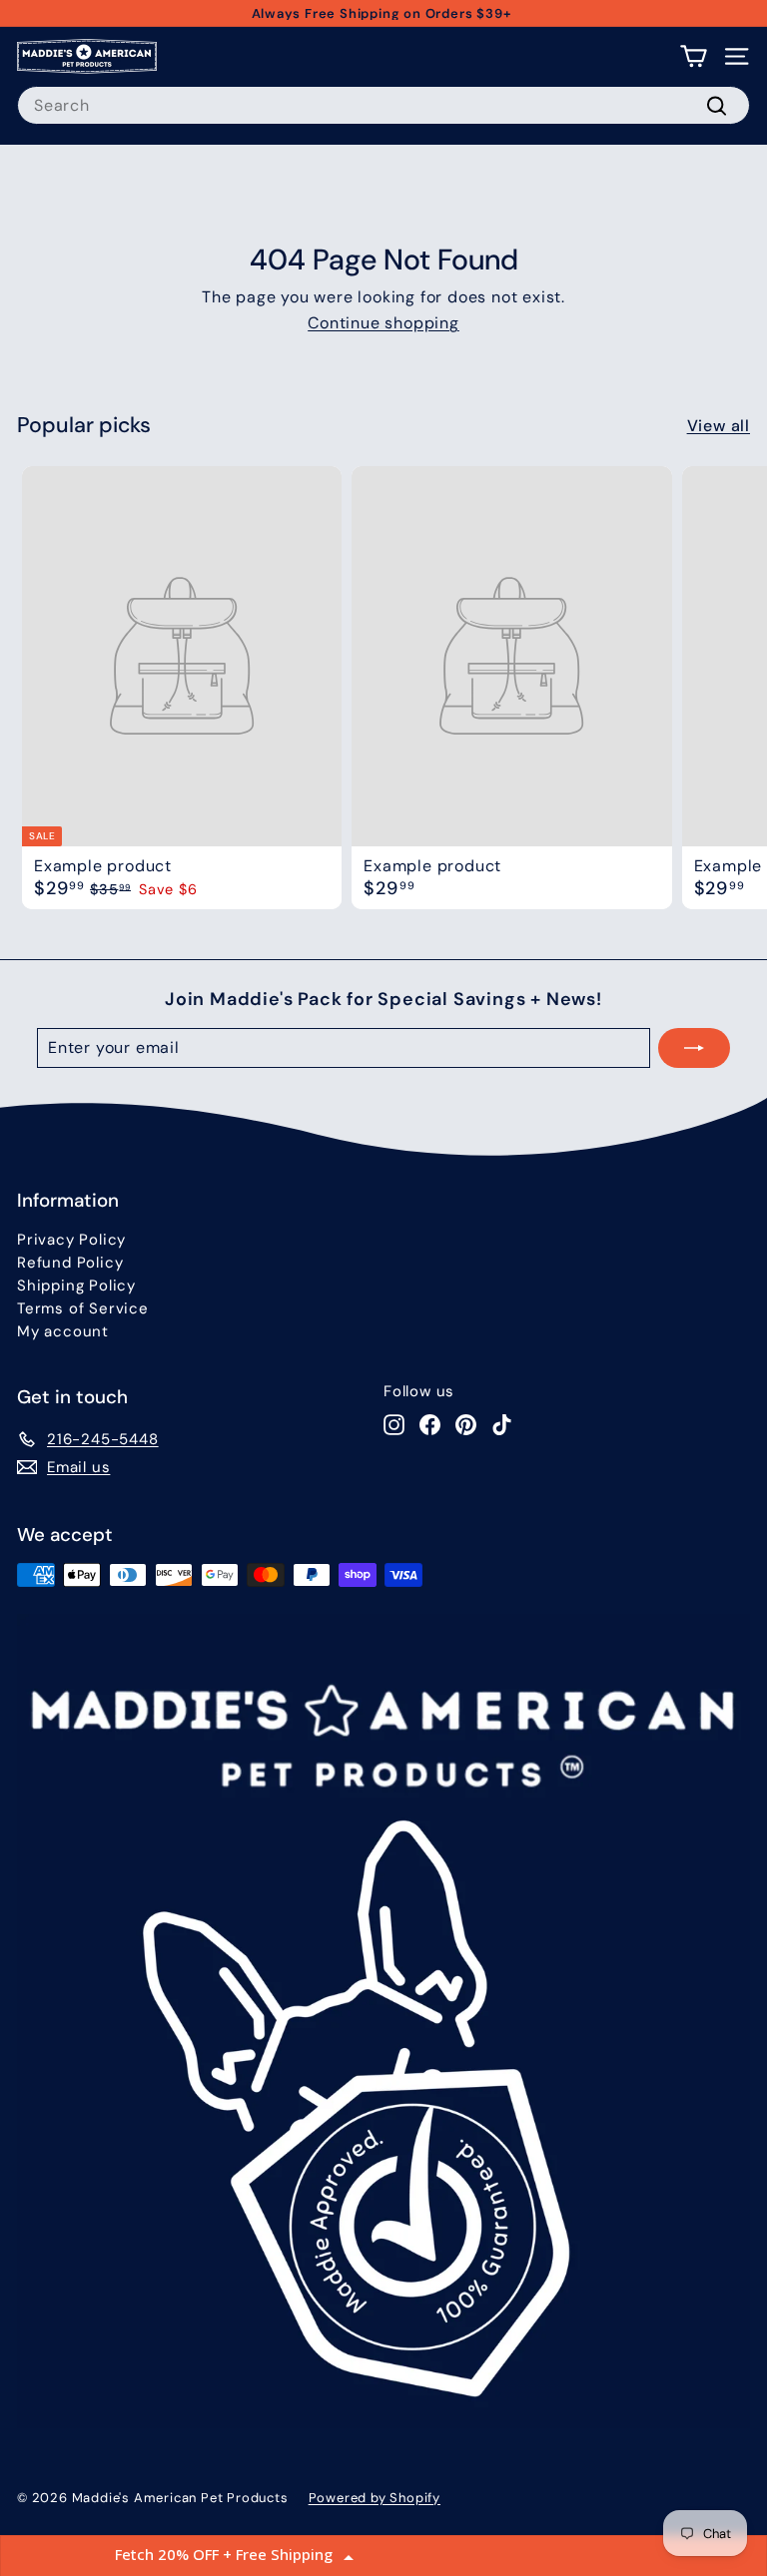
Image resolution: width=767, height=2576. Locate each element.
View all (719, 426)
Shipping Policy (76, 1286)
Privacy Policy (71, 1240)
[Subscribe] (694, 1048)
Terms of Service (83, 1308)
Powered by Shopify (375, 2498)
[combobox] (383, 105)
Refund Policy (70, 1263)
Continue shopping (383, 323)
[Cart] (694, 56)
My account (63, 1331)
